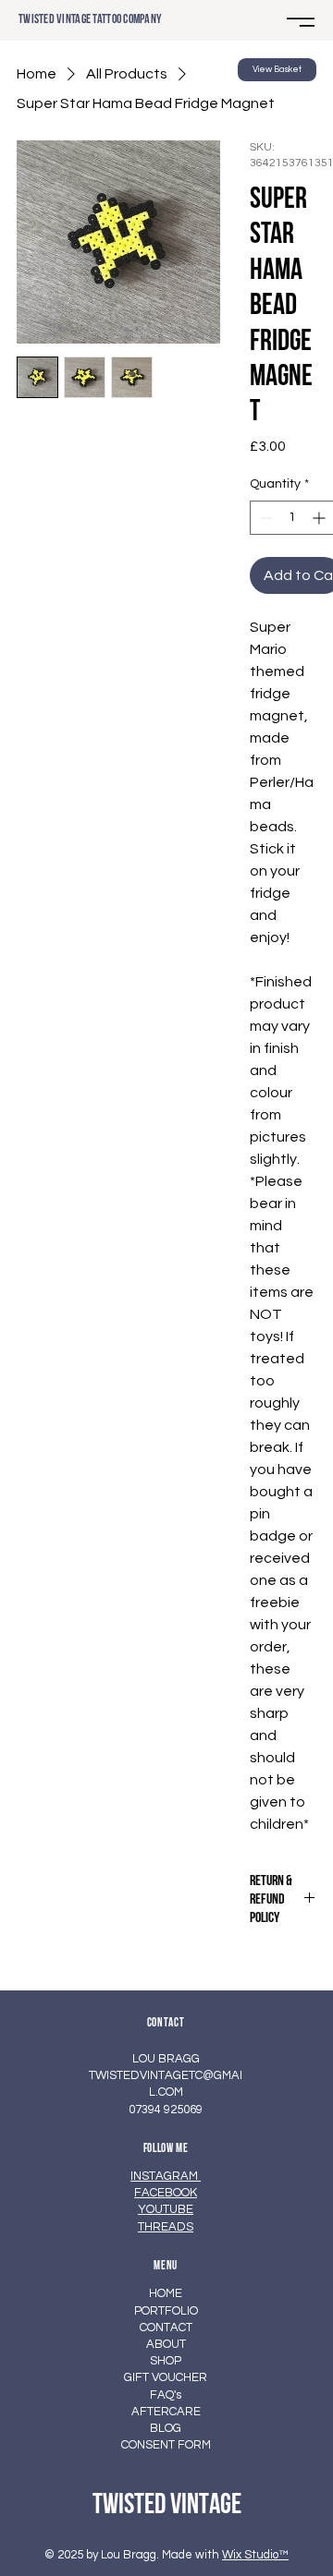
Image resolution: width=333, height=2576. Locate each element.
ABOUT (166, 2344)
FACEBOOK (166, 2193)
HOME (166, 2293)
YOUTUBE (166, 2209)
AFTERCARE (166, 2412)
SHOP (166, 2361)
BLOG (166, 2428)
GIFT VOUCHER (166, 2377)
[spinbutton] (292, 518)
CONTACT (166, 2328)
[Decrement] (264, 518)
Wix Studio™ (255, 2555)
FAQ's (166, 2395)
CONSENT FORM (166, 2445)
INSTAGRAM (166, 2176)
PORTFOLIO (166, 2311)
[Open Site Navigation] (301, 22)
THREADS (166, 2227)
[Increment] (321, 518)
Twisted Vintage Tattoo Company (90, 20)
